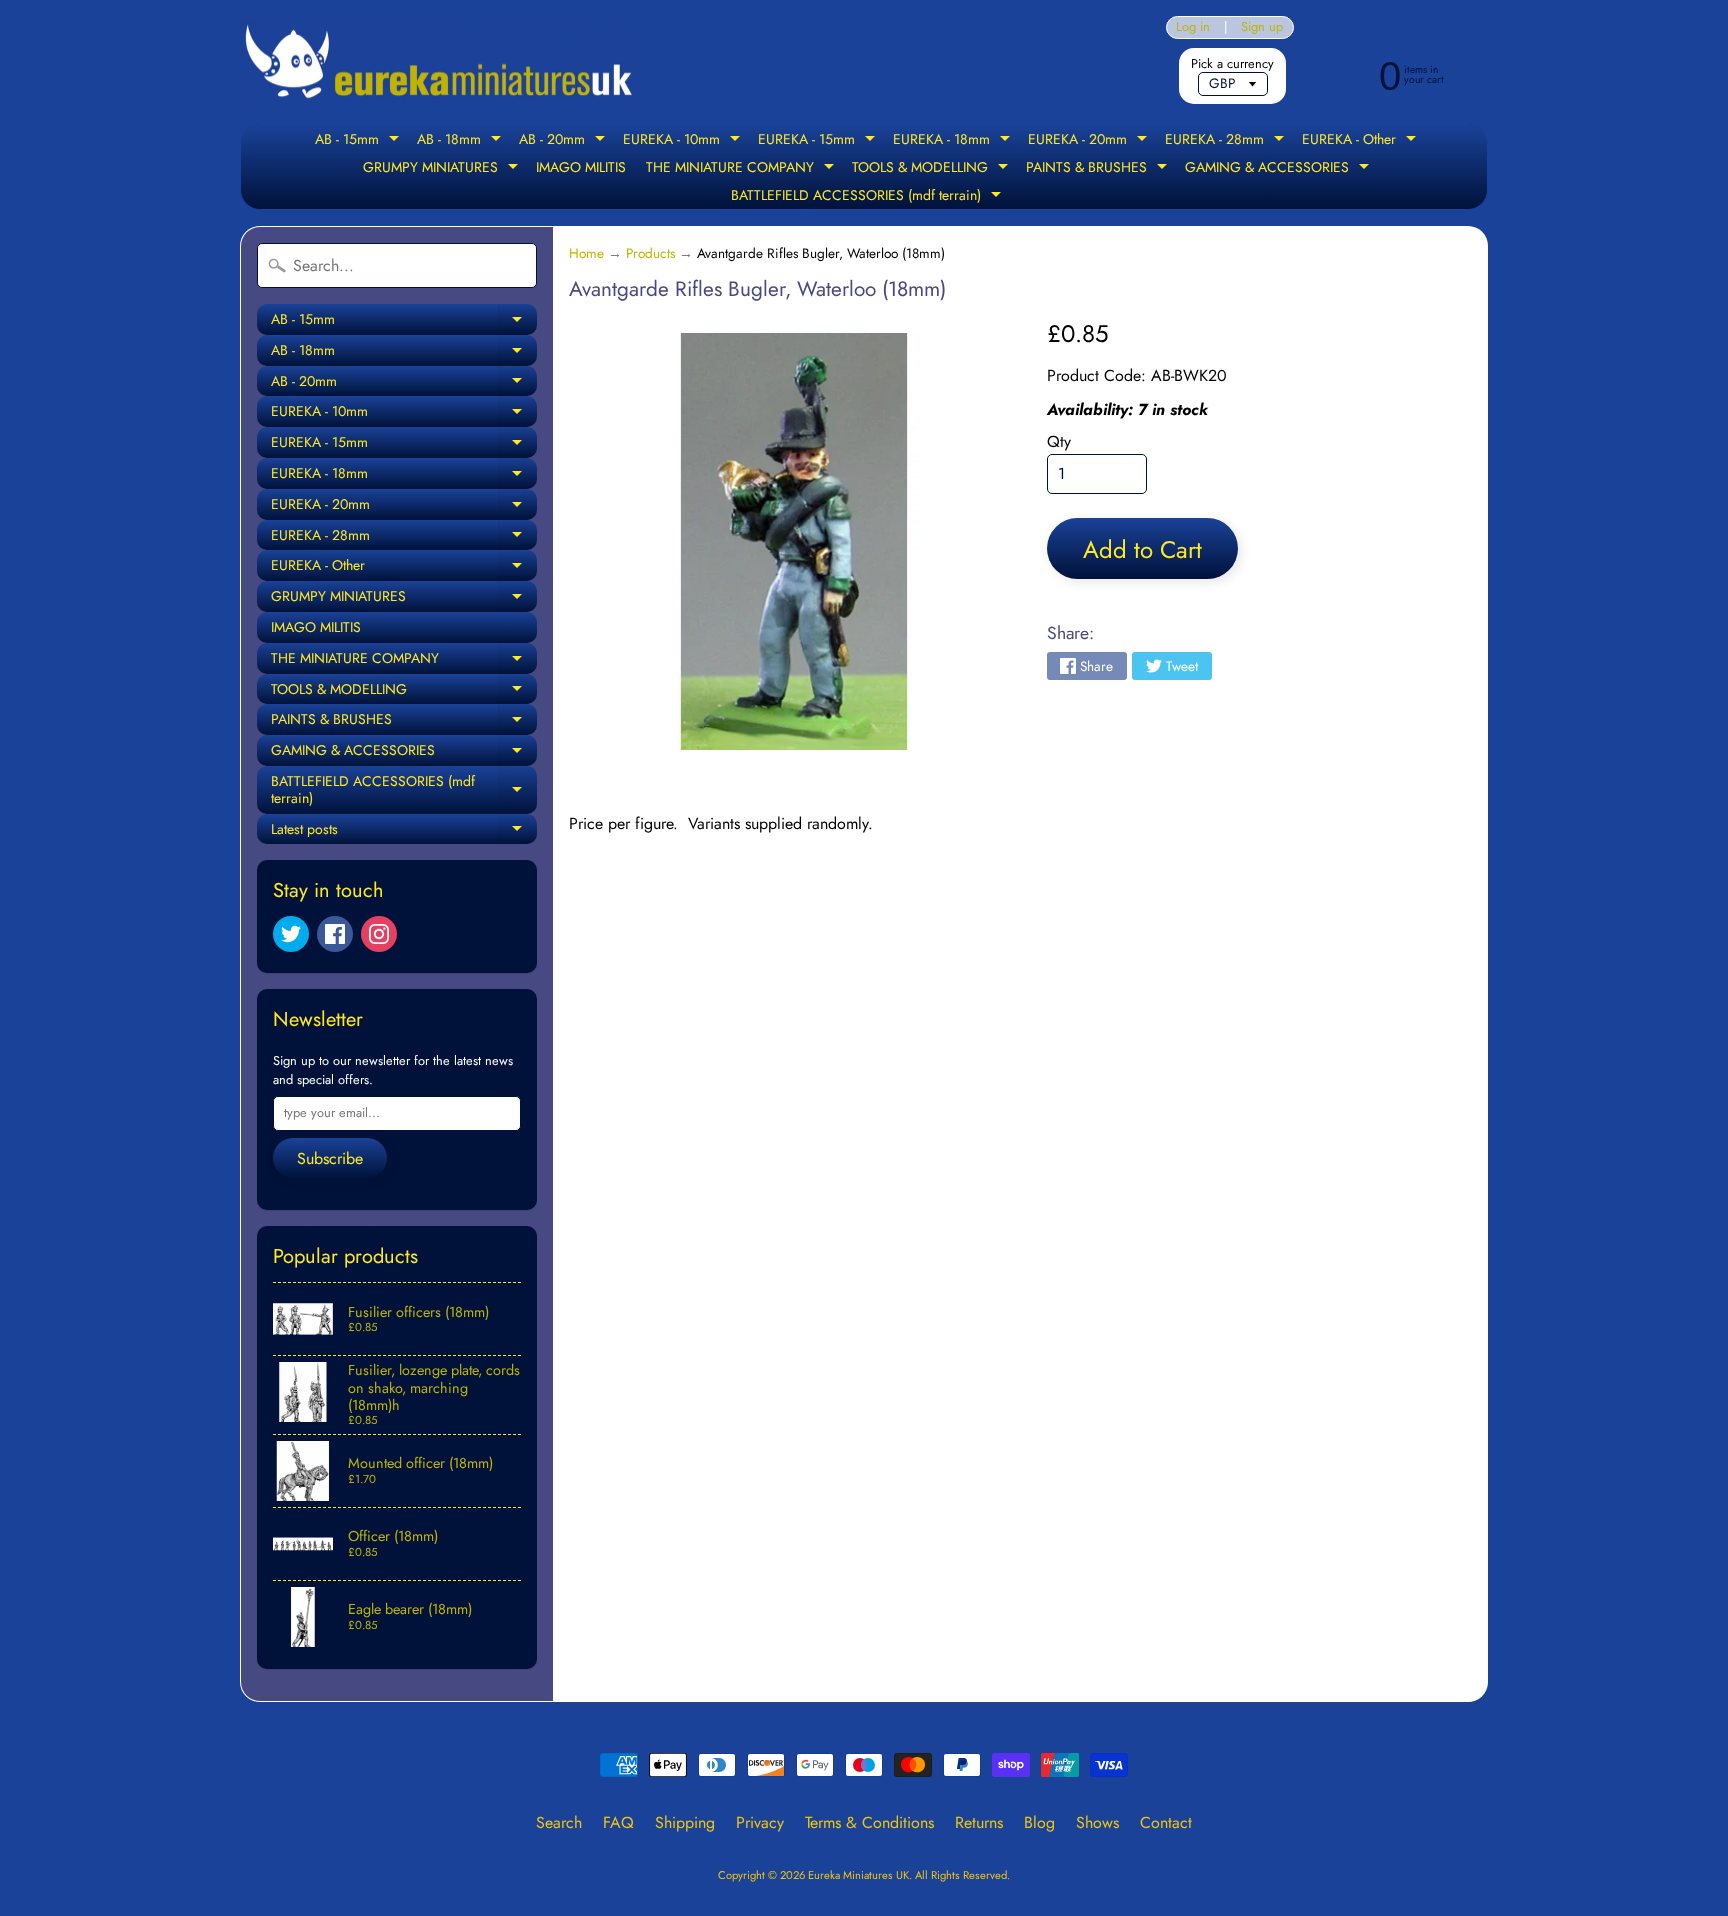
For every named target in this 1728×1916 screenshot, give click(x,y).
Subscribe (330, 1158)
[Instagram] (379, 934)
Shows (1097, 1822)
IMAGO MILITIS (581, 167)
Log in (1193, 27)
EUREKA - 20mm (1090, 141)
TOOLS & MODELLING (932, 169)
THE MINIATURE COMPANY (742, 169)
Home (586, 253)
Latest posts (404, 832)
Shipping (685, 1822)
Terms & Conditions (869, 1822)
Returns (979, 1822)
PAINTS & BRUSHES (1099, 169)
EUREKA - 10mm (684, 141)
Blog (1039, 1822)
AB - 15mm (359, 141)
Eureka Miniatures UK (858, 1875)
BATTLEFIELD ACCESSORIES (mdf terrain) (868, 197)
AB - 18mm (461, 141)
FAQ (618, 1822)
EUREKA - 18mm (954, 141)
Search (559, 1822)
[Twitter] (291, 934)
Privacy (760, 1822)
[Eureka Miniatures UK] (440, 62)
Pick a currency (1232, 63)
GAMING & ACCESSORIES (1279, 169)
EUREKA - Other (1361, 141)
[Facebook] (335, 934)
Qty (1059, 441)
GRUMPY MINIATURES (443, 169)
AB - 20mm (564, 141)
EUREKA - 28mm (1227, 141)
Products (650, 253)
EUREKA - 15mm (819, 141)
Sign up (1262, 27)
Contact (1166, 1822)
